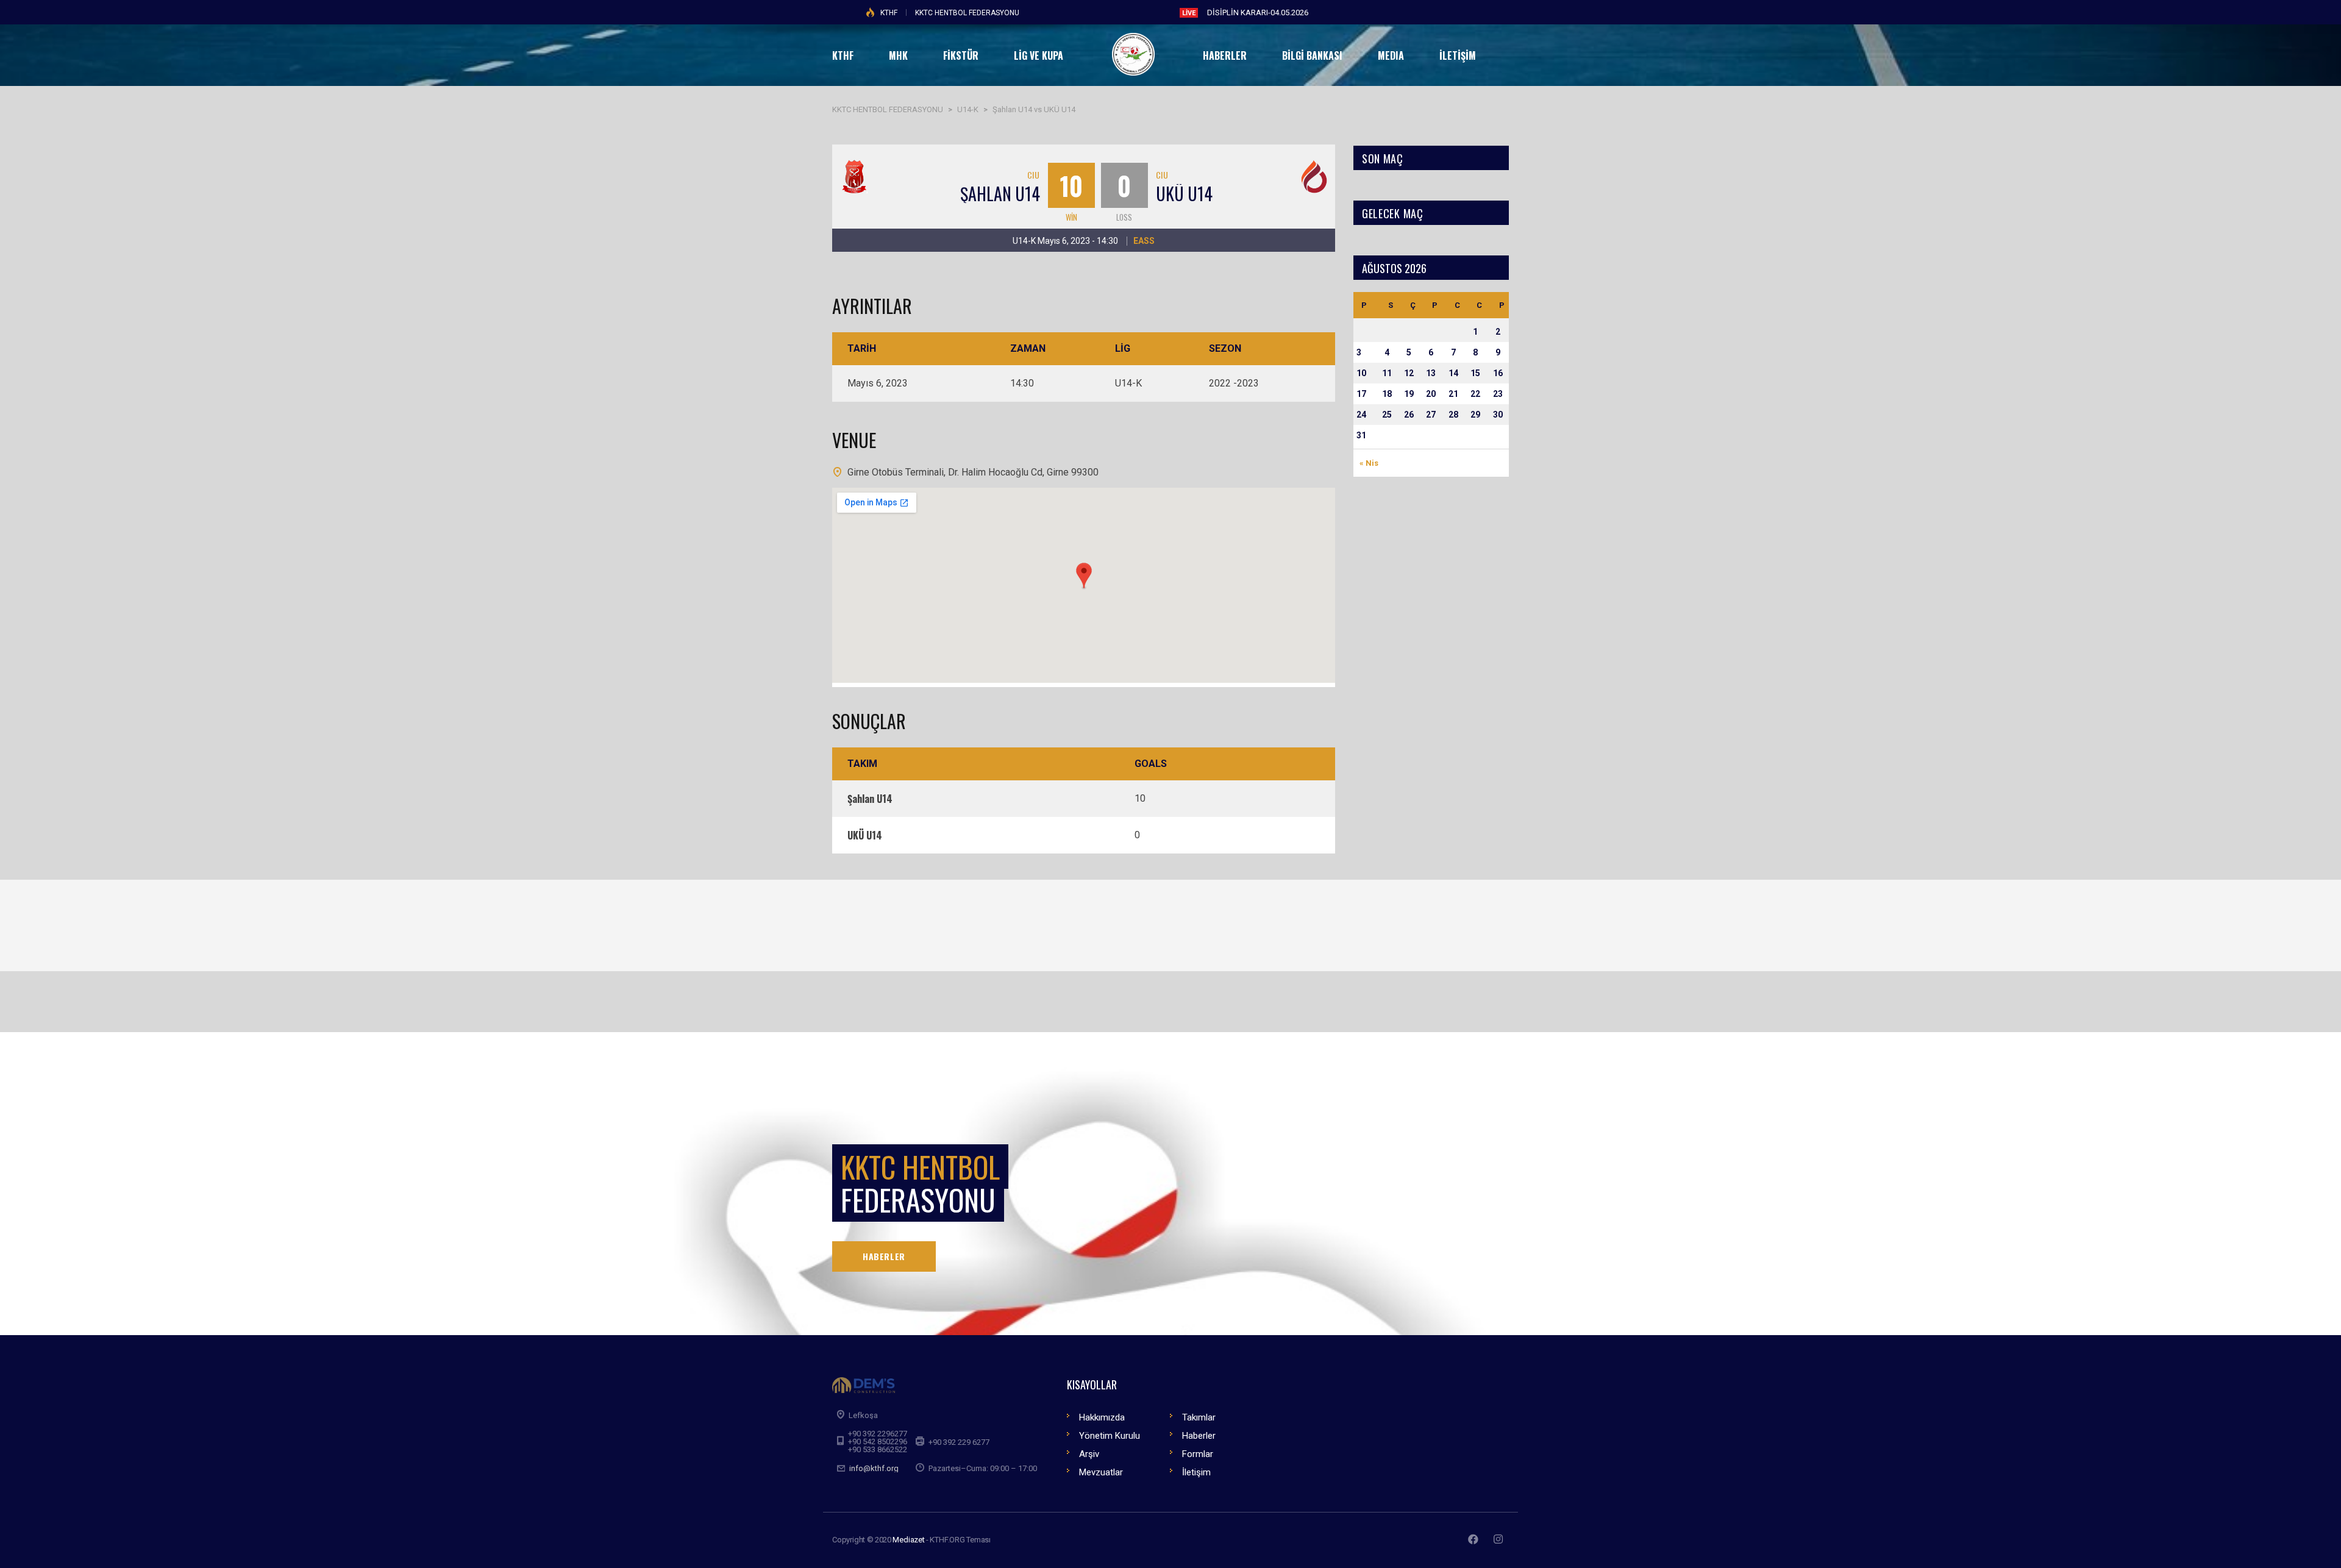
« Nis (1369, 463)
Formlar (1198, 1454)
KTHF (889, 13)
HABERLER (884, 1256)
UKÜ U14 (1184, 194)
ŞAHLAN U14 (1000, 194)
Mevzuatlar (1101, 1472)
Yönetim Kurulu (1110, 1436)
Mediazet (908, 1540)
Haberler (1199, 1436)
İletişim (1196, 1472)
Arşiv (1089, 1454)
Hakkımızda (1102, 1417)
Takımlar (1199, 1417)
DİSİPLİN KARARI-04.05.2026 (1258, 12)
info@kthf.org (874, 1468)
